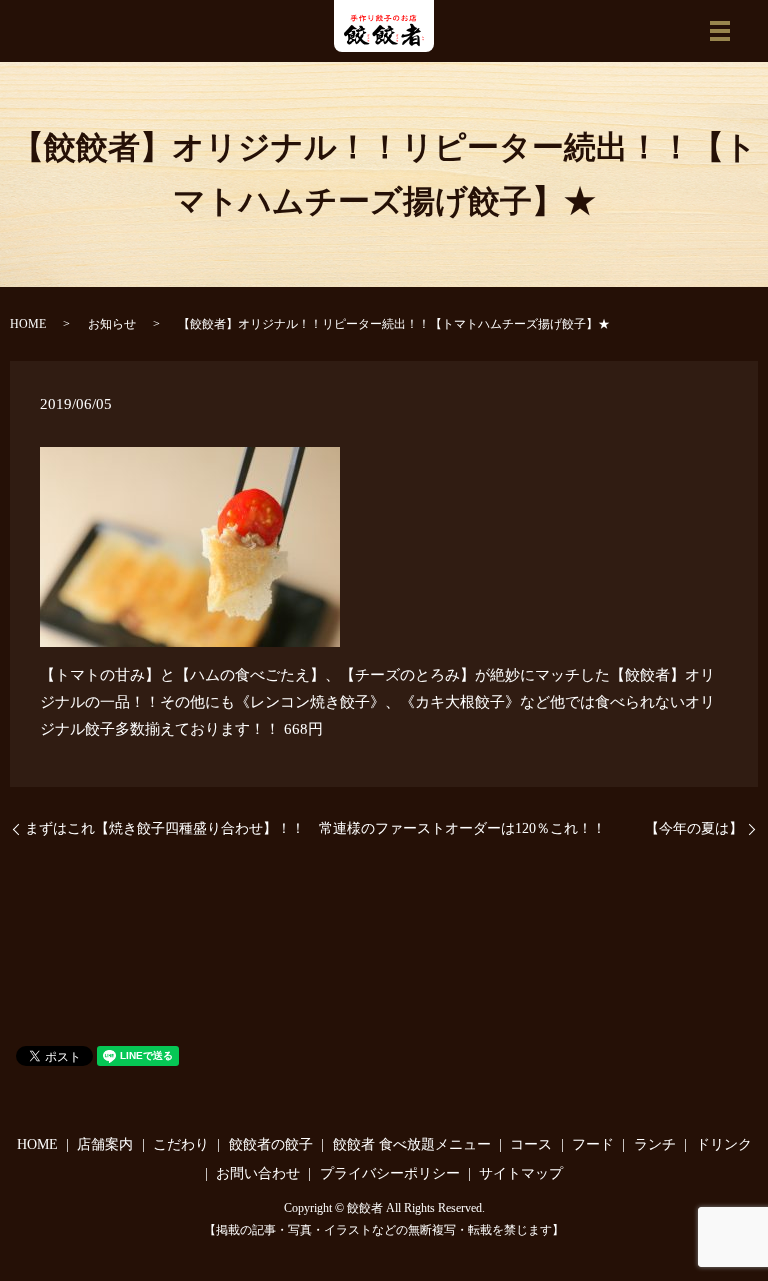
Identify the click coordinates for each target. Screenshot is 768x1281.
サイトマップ (521, 1173)
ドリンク (724, 1144)
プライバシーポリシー (390, 1173)
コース (531, 1144)
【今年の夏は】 (694, 828)
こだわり (181, 1144)
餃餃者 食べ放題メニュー (412, 1144)
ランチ (655, 1144)
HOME (28, 324)
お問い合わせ (258, 1173)
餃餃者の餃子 (271, 1144)
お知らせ (112, 324)
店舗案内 (105, 1144)
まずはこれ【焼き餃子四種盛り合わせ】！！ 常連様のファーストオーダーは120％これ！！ (315, 828)
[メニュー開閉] (720, 31)
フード (593, 1144)
